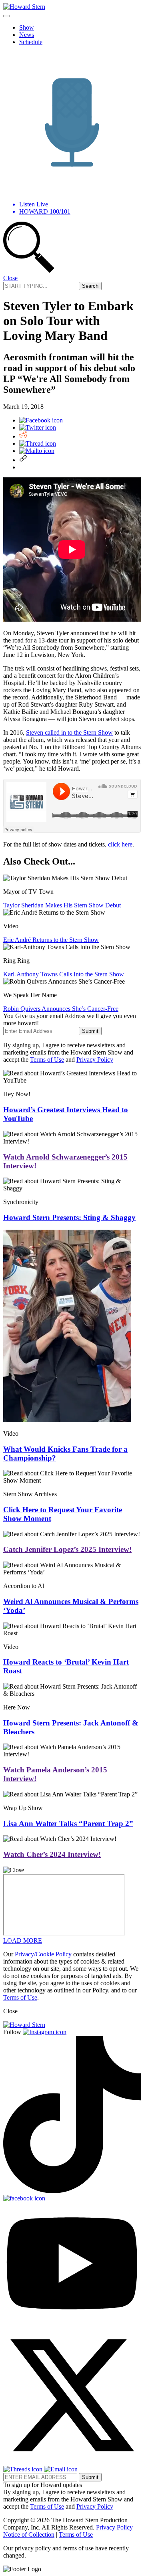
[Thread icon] (38, 443)
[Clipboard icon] (23, 460)
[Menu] (6, 16)
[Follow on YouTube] (72, 2322)
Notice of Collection (29, 2535)
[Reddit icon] (23, 436)
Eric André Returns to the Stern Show (51, 940)
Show (27, 27)
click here (120, 844)
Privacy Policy (95, 1060)
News (27, 35)
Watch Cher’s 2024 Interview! (52, 1854)
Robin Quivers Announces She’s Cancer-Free (61, 1009)
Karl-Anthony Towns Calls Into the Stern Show (64, 974)
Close (10, 278)
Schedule (31, 42)
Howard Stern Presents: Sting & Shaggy (69, 1217)
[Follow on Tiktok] (72, 2191)
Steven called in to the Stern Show (69, 732)
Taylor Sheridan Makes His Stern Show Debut (62, 905)
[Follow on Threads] (24, 2469)
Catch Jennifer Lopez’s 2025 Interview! (67, 1549)
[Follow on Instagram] (45, 2032)
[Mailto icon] (37, 451)
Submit (90, 1031)
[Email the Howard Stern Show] (61, 2469)
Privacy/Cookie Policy (43, 1954)
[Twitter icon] (38, 427)
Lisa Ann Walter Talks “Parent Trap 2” (68, 1823)
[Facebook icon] (41, 420)
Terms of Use (47, 1060)
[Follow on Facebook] (24, 2198)
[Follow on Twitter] (72, 2462)
